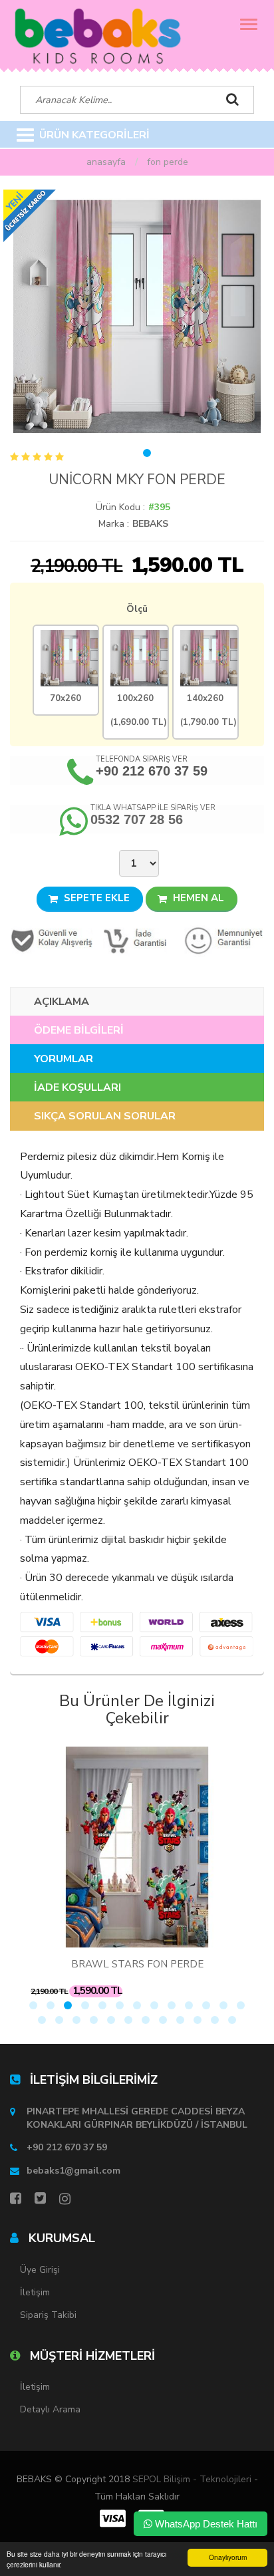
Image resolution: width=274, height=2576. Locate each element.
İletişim (35, 2292)
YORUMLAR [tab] (64, 1059)
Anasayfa (106, 162)
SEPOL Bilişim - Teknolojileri (192, 2479)
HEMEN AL (197, 898)
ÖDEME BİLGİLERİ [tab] (79, 1030)
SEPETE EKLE (95, 898)
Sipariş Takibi (48, 2315)
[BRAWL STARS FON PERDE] (137, 1847)
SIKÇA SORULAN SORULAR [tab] (105, 1116)
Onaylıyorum (228, 2557)
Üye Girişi (40, 2270)
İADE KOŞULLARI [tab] (77, 1087)
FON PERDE (168, 162)
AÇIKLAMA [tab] (62, 1002)
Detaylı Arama (50, 2409)
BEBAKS (150, 524)
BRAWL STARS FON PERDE (137, 1964)
